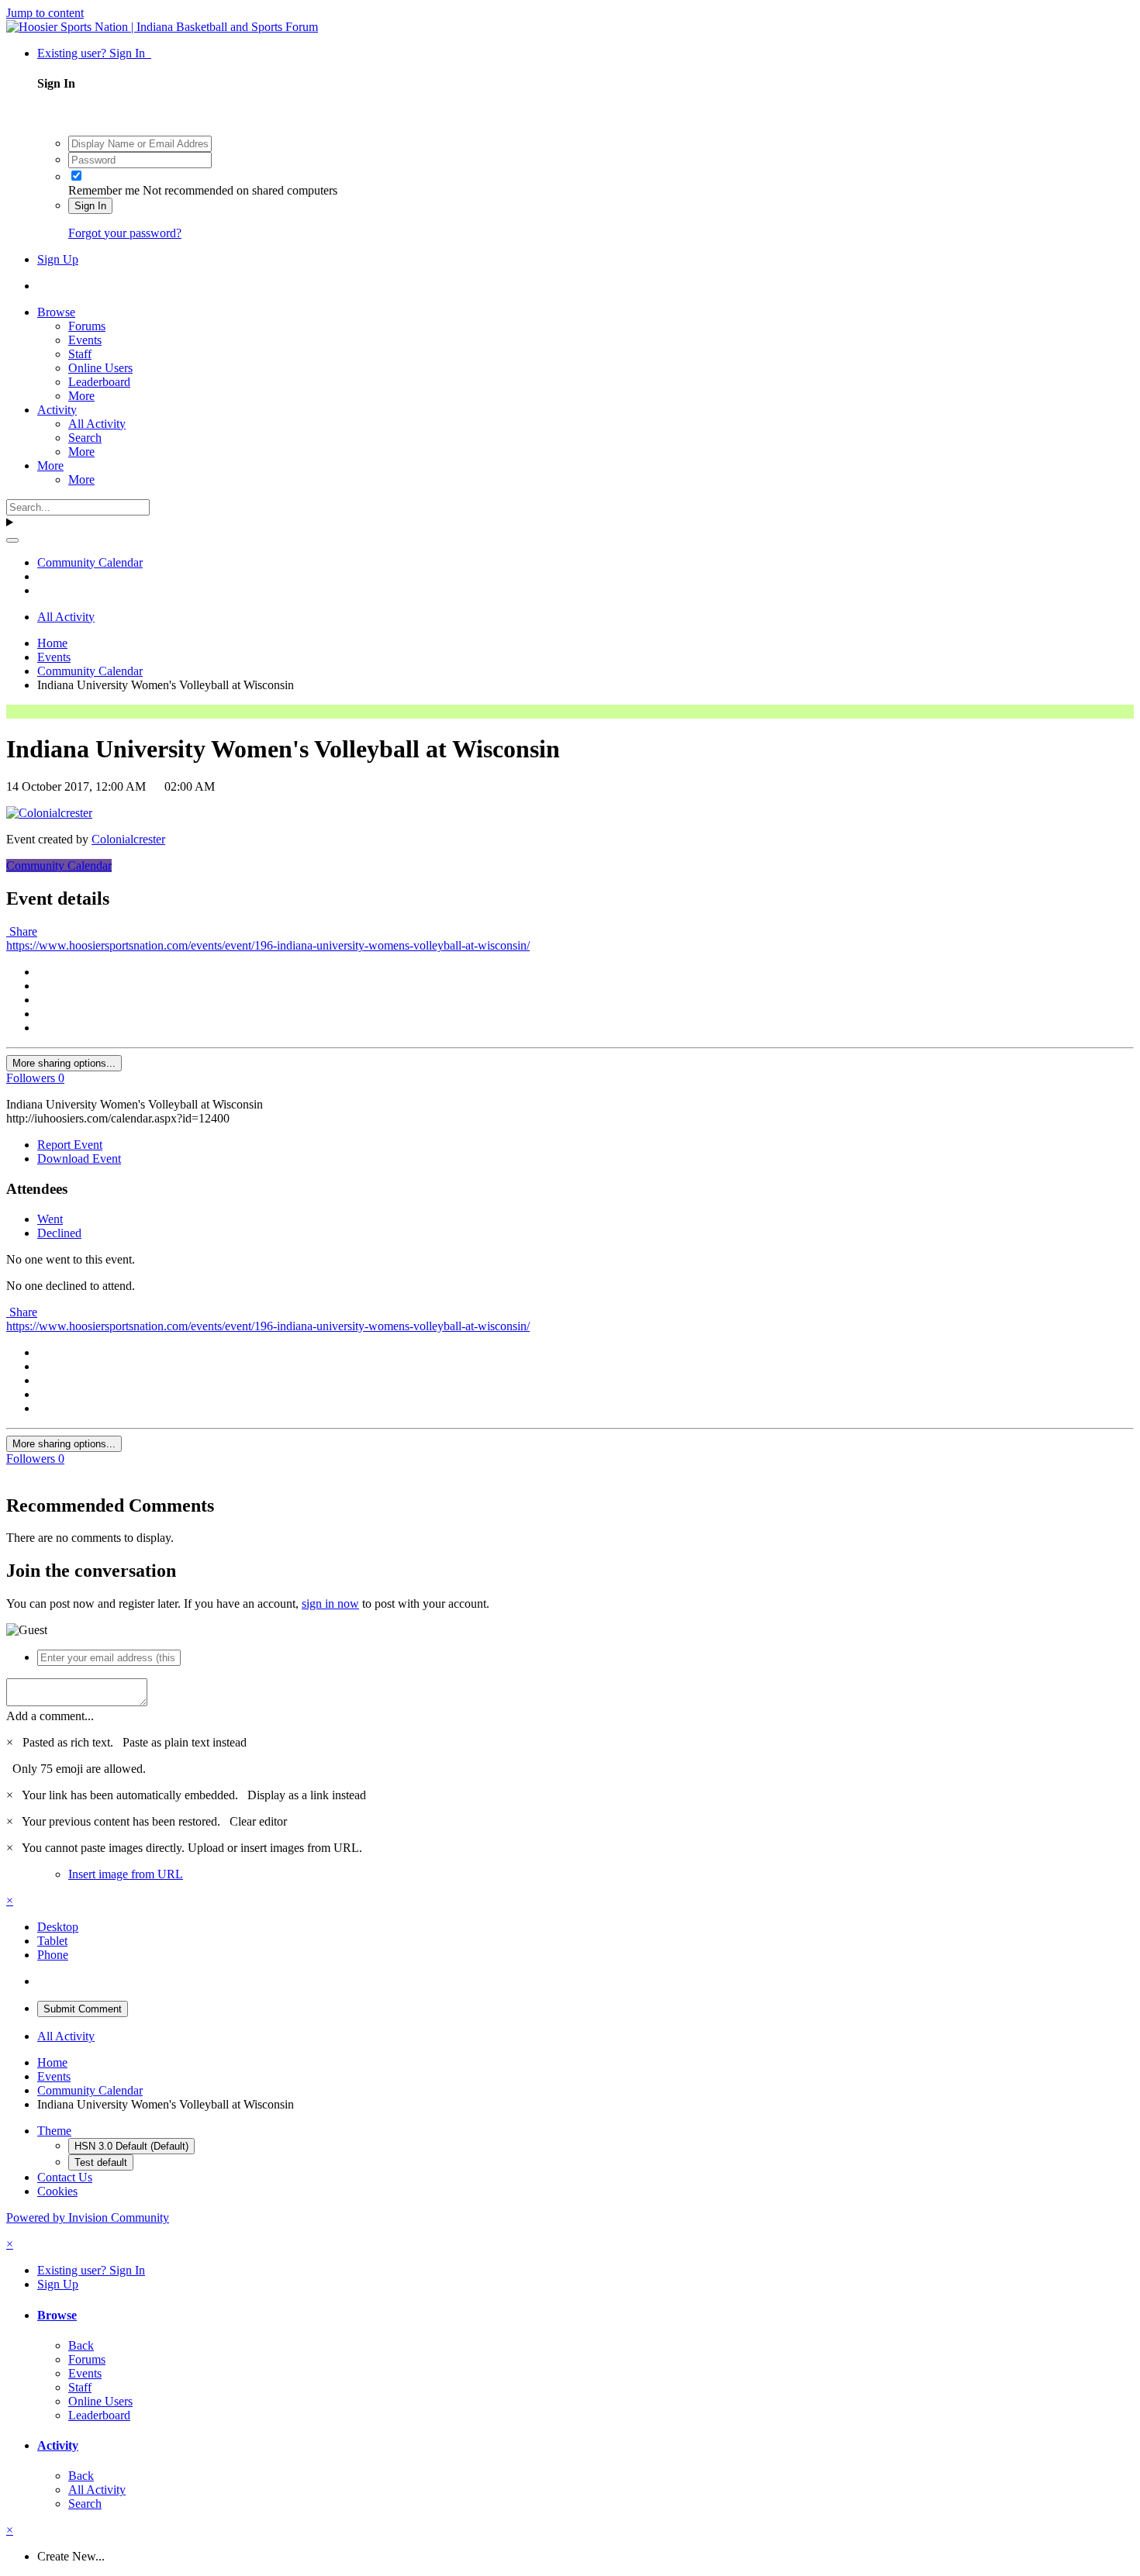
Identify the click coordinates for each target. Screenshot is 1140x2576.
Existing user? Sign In (94, 53)
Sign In (90, 206)
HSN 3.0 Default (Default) (131, 2146)
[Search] (12, 540)
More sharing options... (64, 1063)
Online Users (100, 368)
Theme (54, 2131)
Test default (101, 2162)
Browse (56, 312)
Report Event (70, 1145)
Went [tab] (50, 1219)
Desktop (58, 1927)
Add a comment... (50, 1716)
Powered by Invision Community (88, 2217)
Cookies (57, 2191)
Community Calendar (59, 866)
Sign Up (58, 259)
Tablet (52, 1941)
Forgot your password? (125, 233)
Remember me (104, 190)
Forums (87, 326)
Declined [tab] (59, 1233)
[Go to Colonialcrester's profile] (49, 813)
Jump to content (45, 13)
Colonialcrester (128, 839)
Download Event (79, 1159)
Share (22, 931)
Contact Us (65, 2177)
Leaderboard (99, 382)
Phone (53, 1955)
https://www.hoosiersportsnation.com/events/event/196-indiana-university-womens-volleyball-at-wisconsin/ (268, 945)
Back (81, 2345)
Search (85, 438)
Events (85, 340)
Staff (80, 354)
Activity (57, 410)
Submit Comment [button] (83, 2009)
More (81, 396)
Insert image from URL (126, 1874)
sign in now (330, 1604)
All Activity (97, 424)
